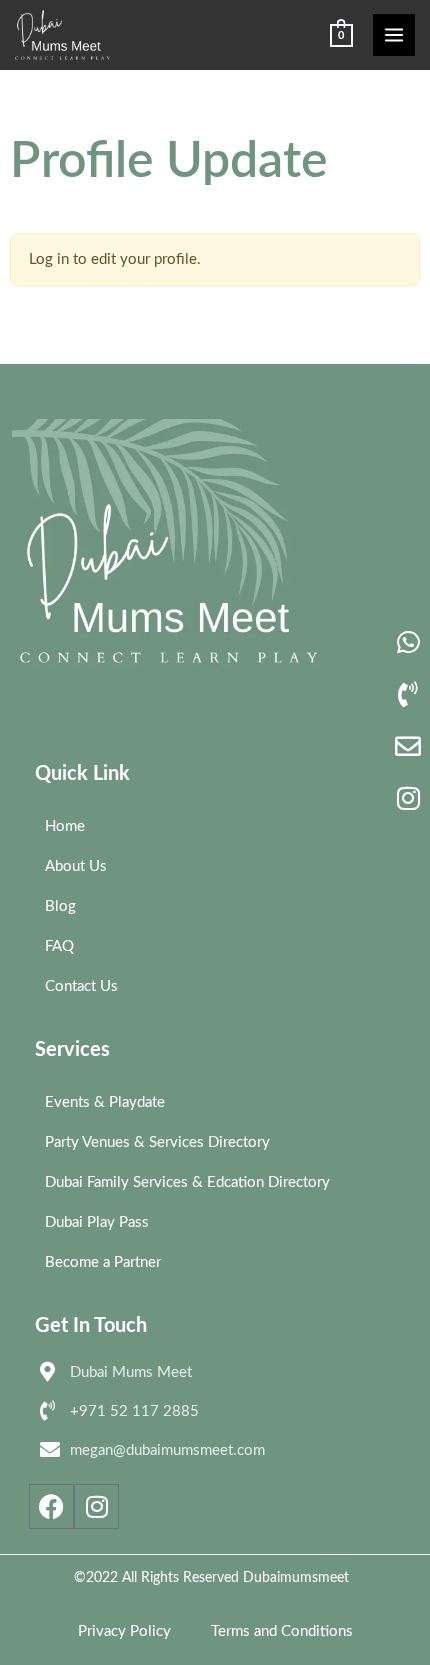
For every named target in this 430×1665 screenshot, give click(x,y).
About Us (76, 866)
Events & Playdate (105, 1102)
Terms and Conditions (282, 1631)
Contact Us (81, 986)
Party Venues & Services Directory (157, 1142)
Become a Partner (103, 1262)
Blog (60, 906)
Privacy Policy (124, 1631)
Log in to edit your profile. (115, 259)
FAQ (59, 946)
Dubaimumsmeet (296, 1578)
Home (65, 826)
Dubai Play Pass (97, 1222)
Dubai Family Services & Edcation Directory (187, 1182)
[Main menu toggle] (394, 35)
